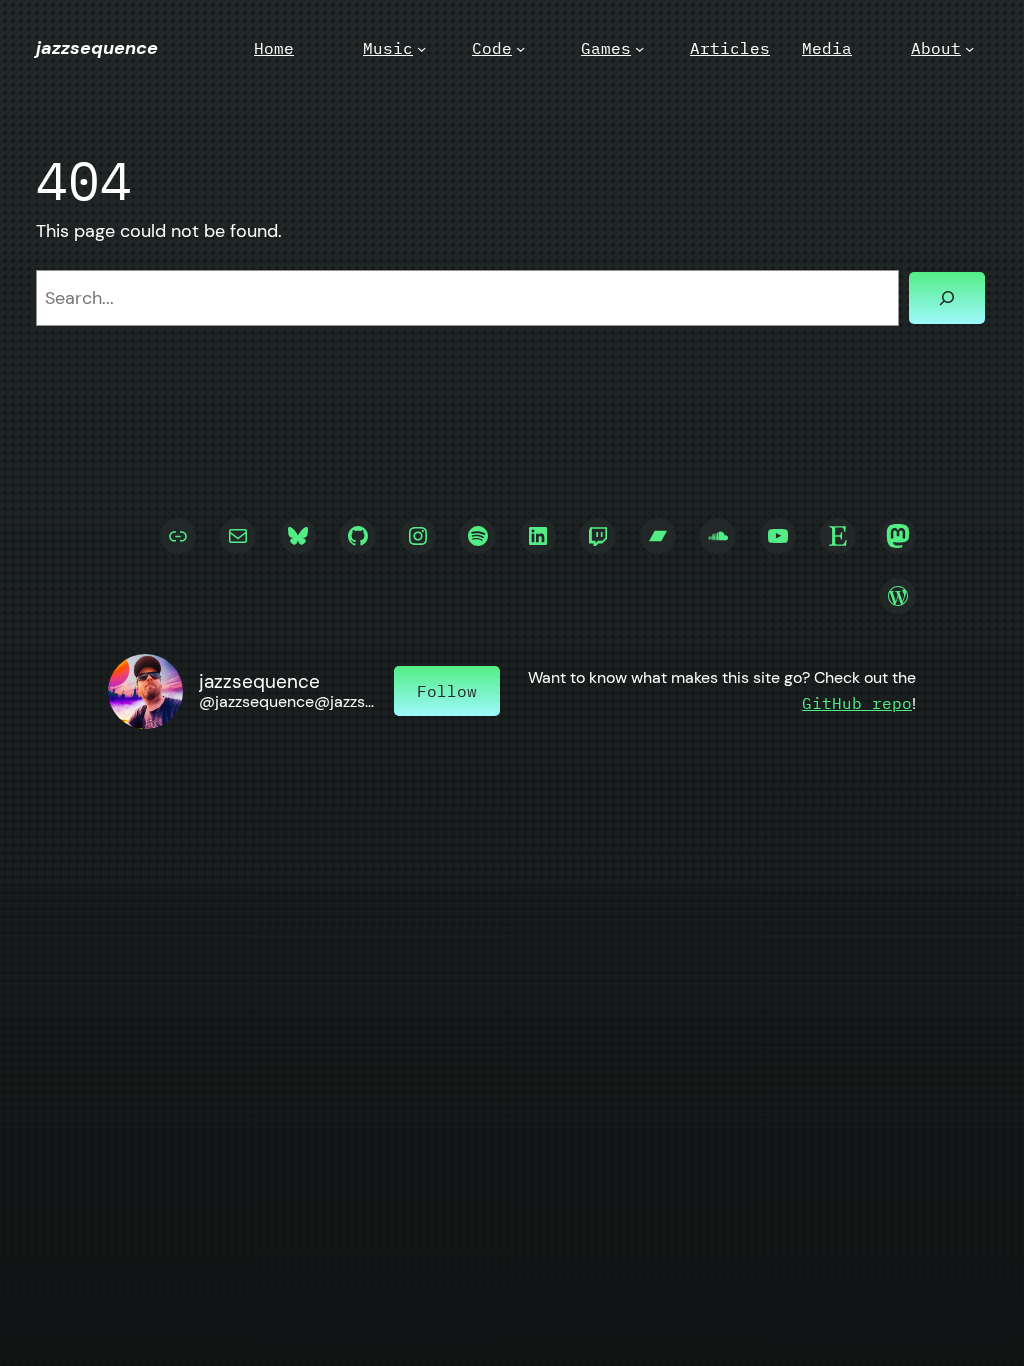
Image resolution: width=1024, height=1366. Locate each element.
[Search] (947, 298)
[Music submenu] (421, 48)
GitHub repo (857, 703)
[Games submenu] (639, 48)
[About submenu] (969, 48)
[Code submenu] (520, 48)
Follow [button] (447, 691)
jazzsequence (97, 48)
